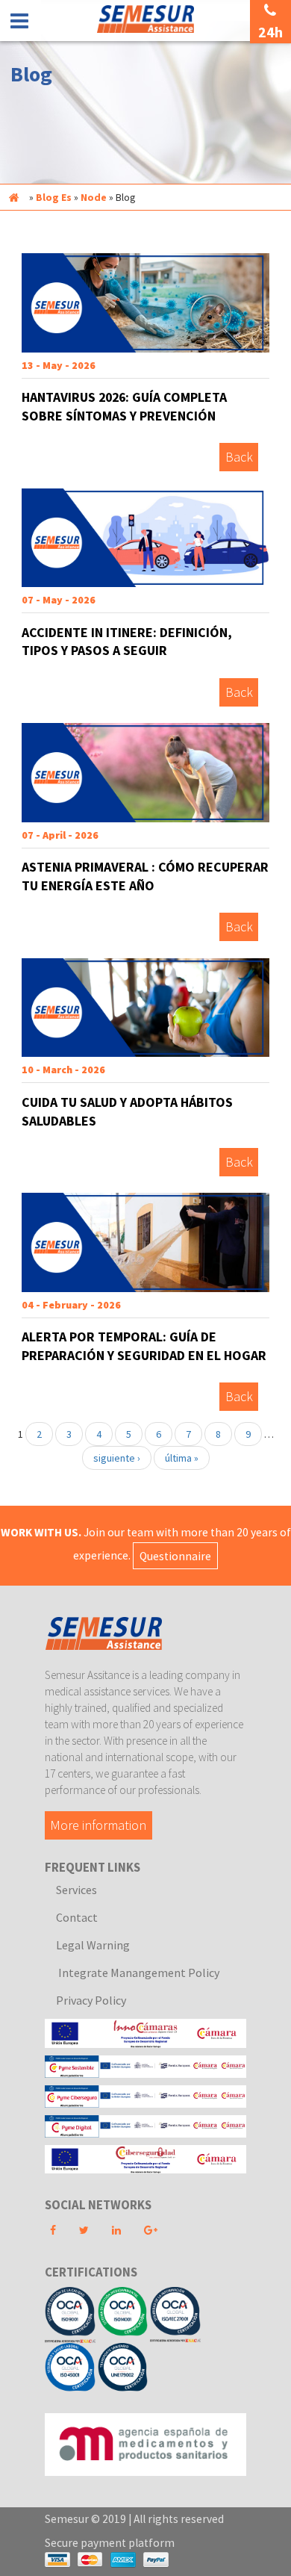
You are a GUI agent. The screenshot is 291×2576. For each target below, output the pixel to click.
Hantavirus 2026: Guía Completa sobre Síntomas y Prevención (124, 406)
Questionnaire (175, 1555)
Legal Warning (93, 1945)
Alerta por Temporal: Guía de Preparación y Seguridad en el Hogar (144, 1346)
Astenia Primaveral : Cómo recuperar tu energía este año (145, 876)
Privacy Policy (91, 2000)
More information (98, 1825)
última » (182, 1458)
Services (76, 1890)
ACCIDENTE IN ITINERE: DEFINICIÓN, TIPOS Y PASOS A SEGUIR (127, 642)
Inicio (13, 197)
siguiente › (117, 1458)
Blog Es (54, 197)
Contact (77, 1917)
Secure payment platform (110, 2543)
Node (94, 197)
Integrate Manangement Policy (138, 1973)
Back (239, 457)
